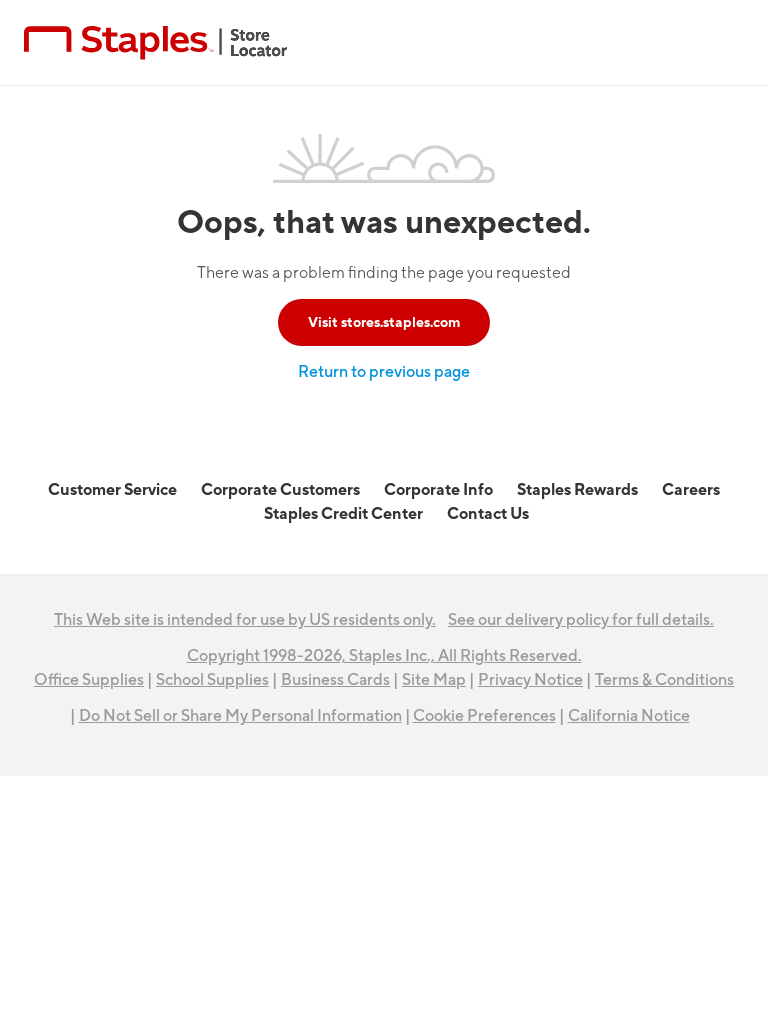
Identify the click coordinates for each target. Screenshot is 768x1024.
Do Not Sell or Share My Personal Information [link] (240, 716)
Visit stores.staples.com (384, 322)
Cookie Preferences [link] (484, 716)
